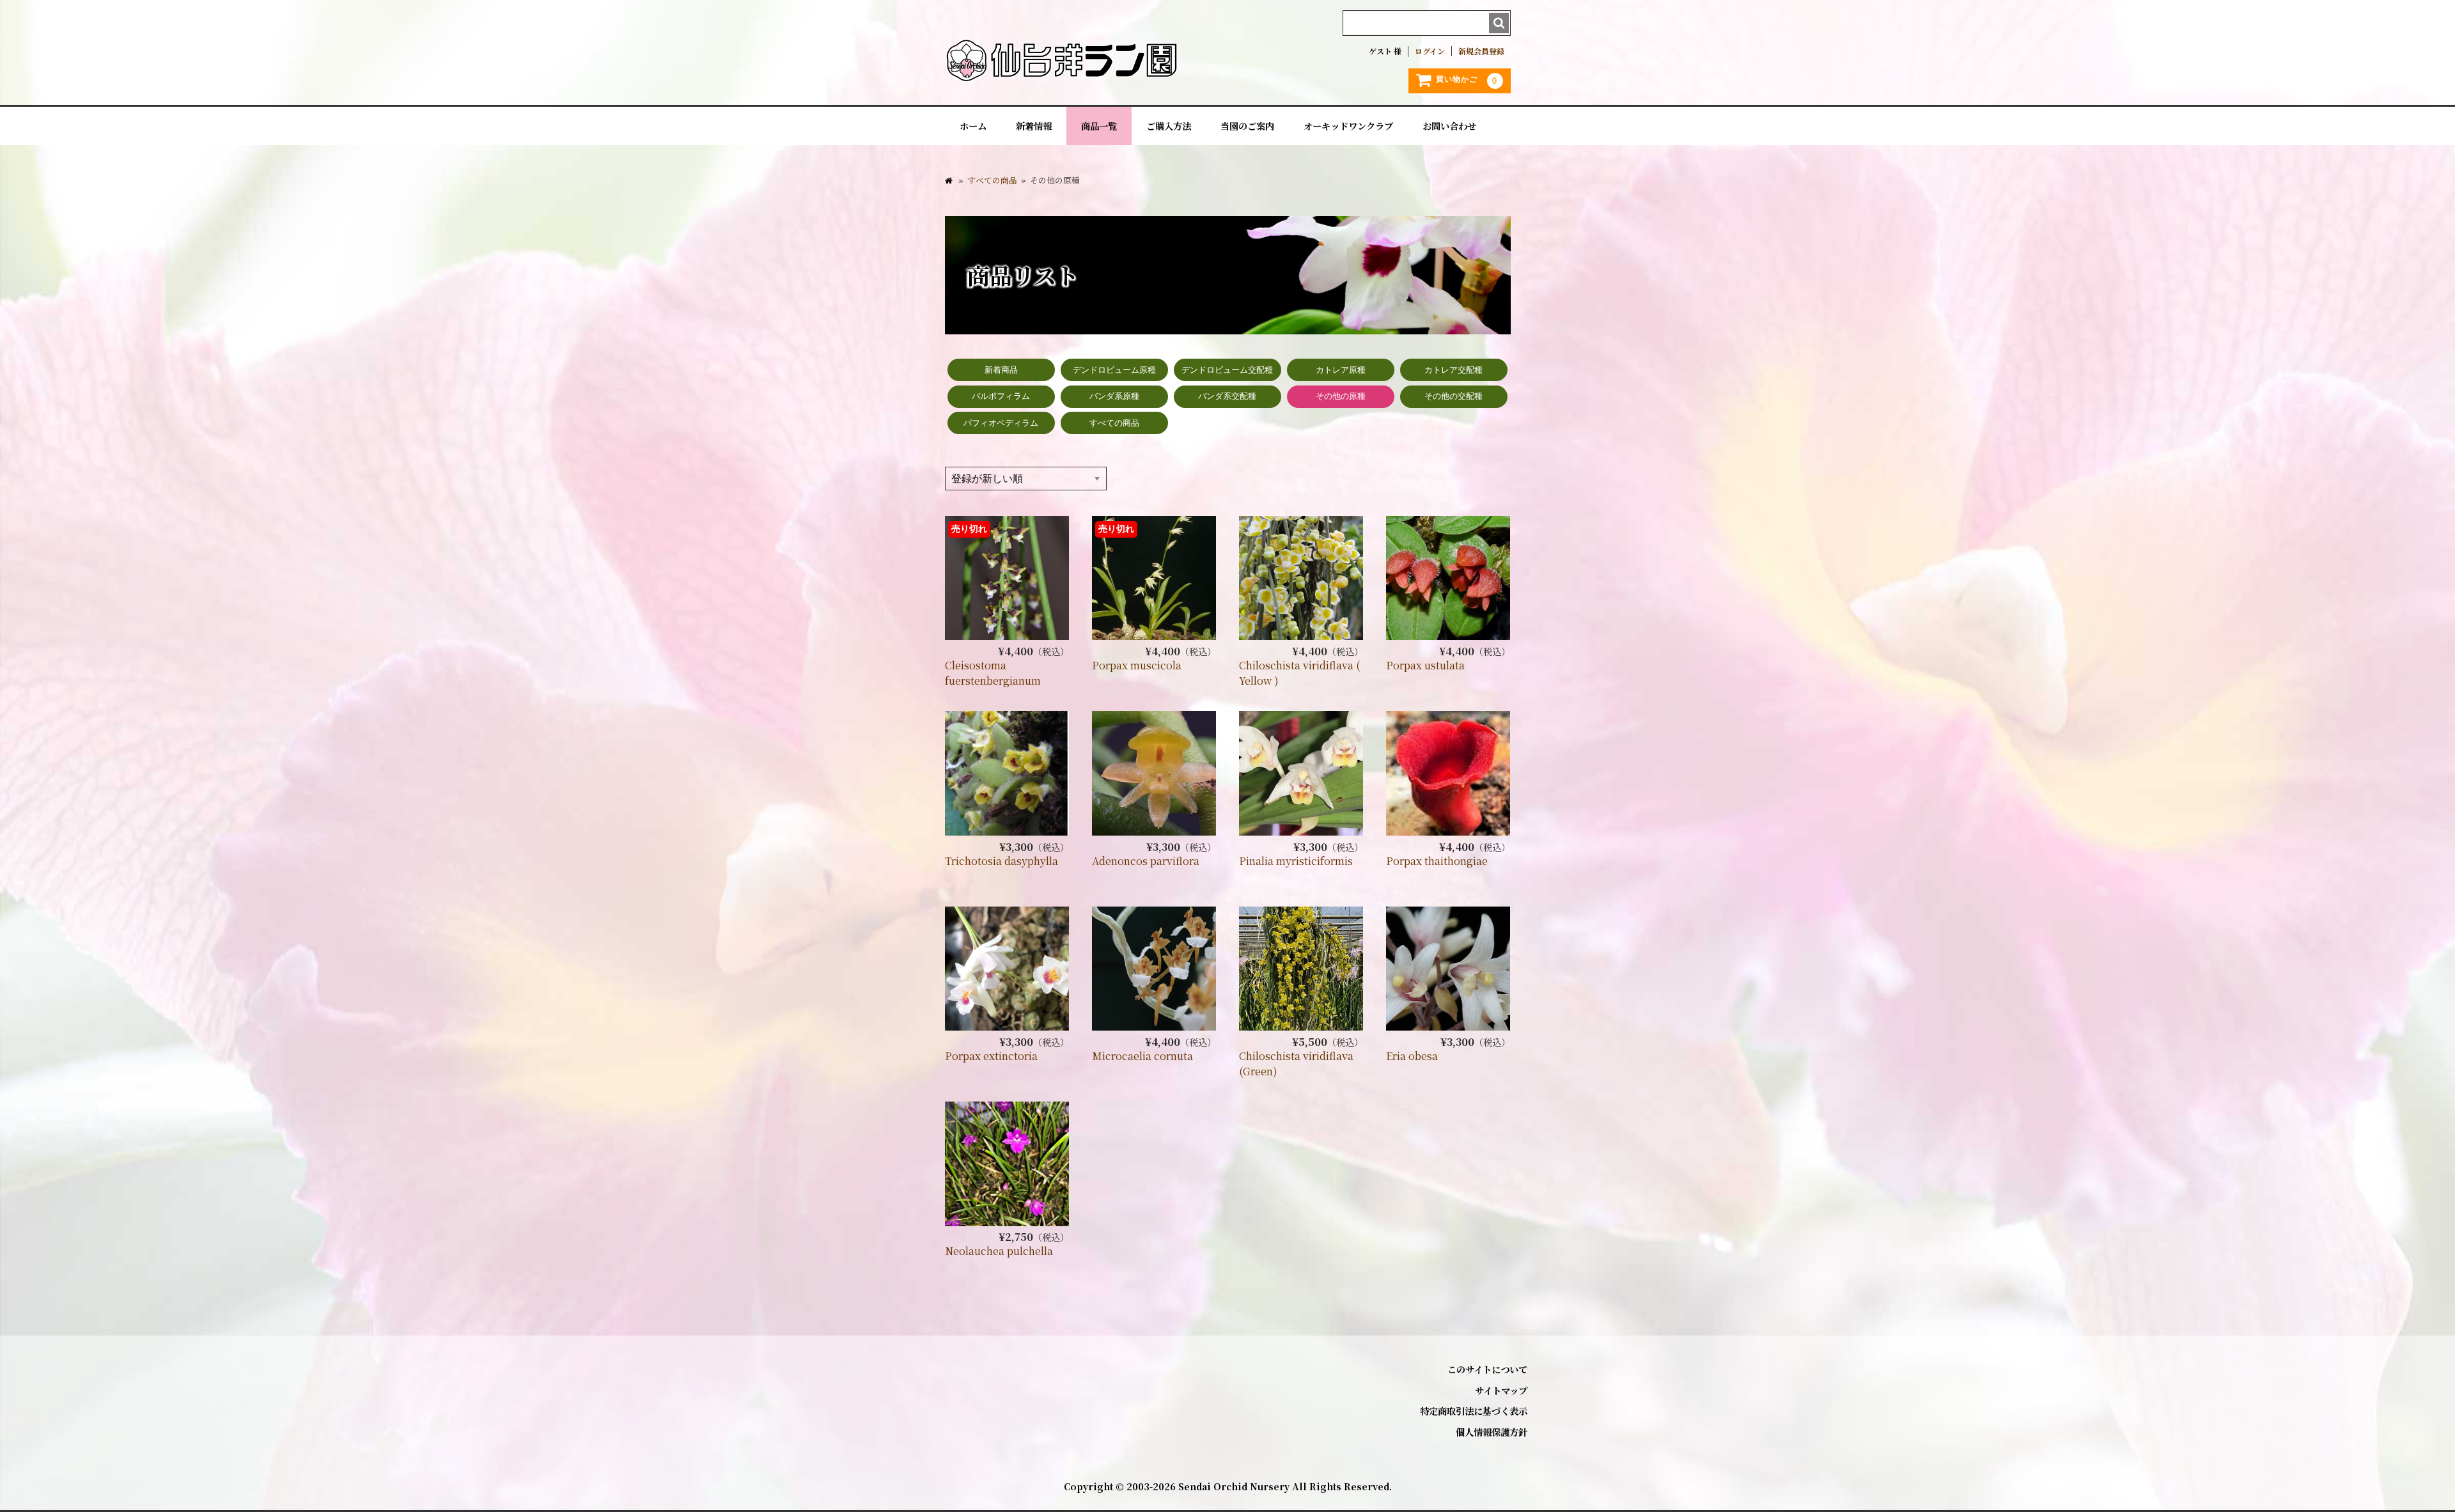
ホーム (973, 126)
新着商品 (1001, 370)
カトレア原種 (1341, 370)
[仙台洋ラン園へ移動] (949, 180)
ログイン (1430, 51)
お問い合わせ (1449, 126)
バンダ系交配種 (1227, 396)
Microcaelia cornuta (1142, 1056)
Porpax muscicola (1137, 665)
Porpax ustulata (1425, 665)
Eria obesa (1412, 1056)
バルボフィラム (1001, 396)
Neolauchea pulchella (999, 1251)
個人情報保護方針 (1492, 1432)
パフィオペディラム (1001, 423)
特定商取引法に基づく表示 (1474, 1411)
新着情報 (1034, 126)
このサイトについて (1487, 1369)
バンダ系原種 (1114, 396)
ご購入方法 (1169, 126)
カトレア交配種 (1454, 370)
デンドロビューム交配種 (1227, 370)
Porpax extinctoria (991, 1056)
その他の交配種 (1454, 396)
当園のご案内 (1247, 126)
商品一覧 (1099, 126)
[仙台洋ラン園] (1062, 76)
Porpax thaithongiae (1437, 861)
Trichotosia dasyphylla (1001, 861)
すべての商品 (1114, 423)
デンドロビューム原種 (1114, 370)
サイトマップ (1501, 1390)
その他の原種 (1341, 396)
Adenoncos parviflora (1146, 861)
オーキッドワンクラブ (1348, 126)
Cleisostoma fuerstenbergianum (993, 673)
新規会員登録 (1481, 51)
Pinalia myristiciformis (1296, 861)
